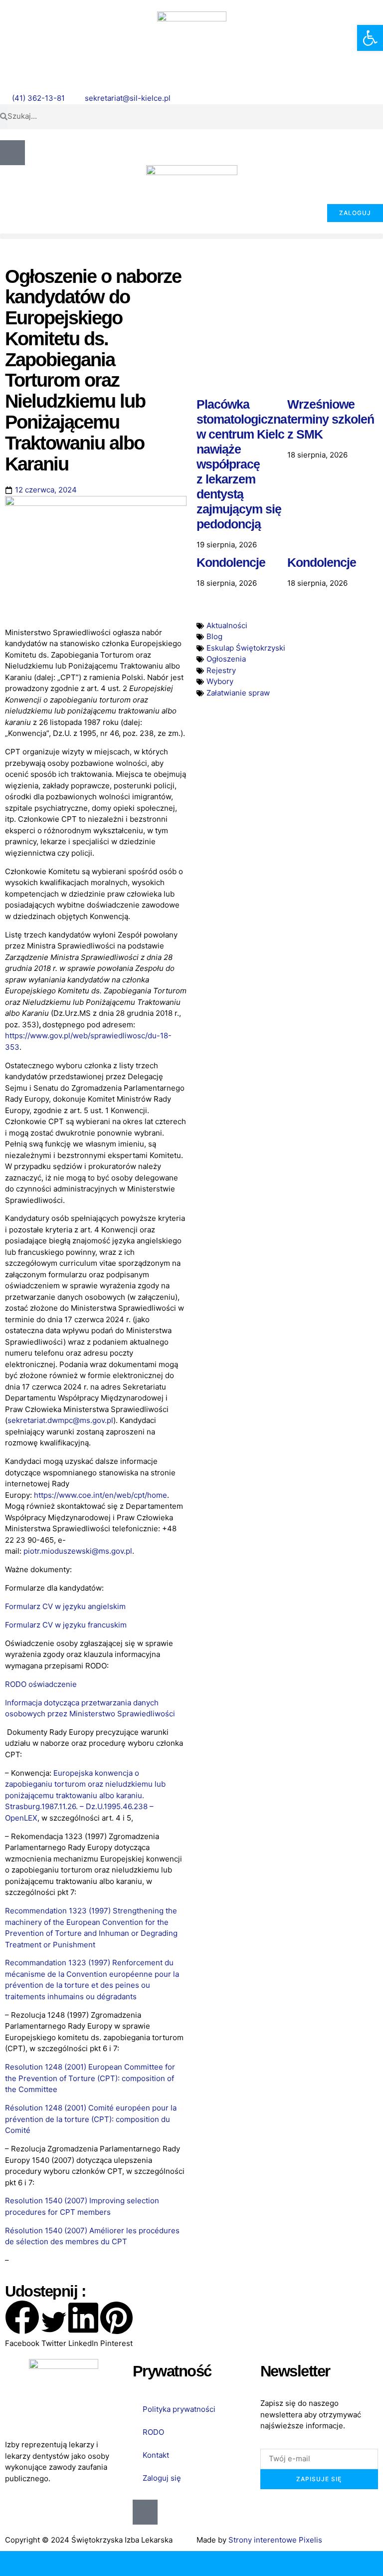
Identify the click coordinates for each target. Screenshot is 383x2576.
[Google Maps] (239, 2564)
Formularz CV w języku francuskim (66, 1625)
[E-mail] (144, 2564)
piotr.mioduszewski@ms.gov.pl (78, 1551)
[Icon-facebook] (12, 153)
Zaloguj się (162, 2478)
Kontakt (156, 2455)
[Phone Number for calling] (48, 2564)
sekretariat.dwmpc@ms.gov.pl (60, 1420)
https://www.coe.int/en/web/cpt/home (100, 1495)
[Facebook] (335, 2564)
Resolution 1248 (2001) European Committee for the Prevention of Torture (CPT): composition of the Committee (90, 2078)
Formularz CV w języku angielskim (65, 1606)
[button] (191, 236)
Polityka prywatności (179, 2409)
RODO (153, 2432)
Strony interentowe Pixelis (275, 2540)
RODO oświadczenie (41, 1684)
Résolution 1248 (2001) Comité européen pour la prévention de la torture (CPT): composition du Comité (91, 2119)
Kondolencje (231, 562)
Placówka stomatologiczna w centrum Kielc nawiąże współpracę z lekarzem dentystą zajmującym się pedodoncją (242, 464)
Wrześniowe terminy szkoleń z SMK (331, 419)
